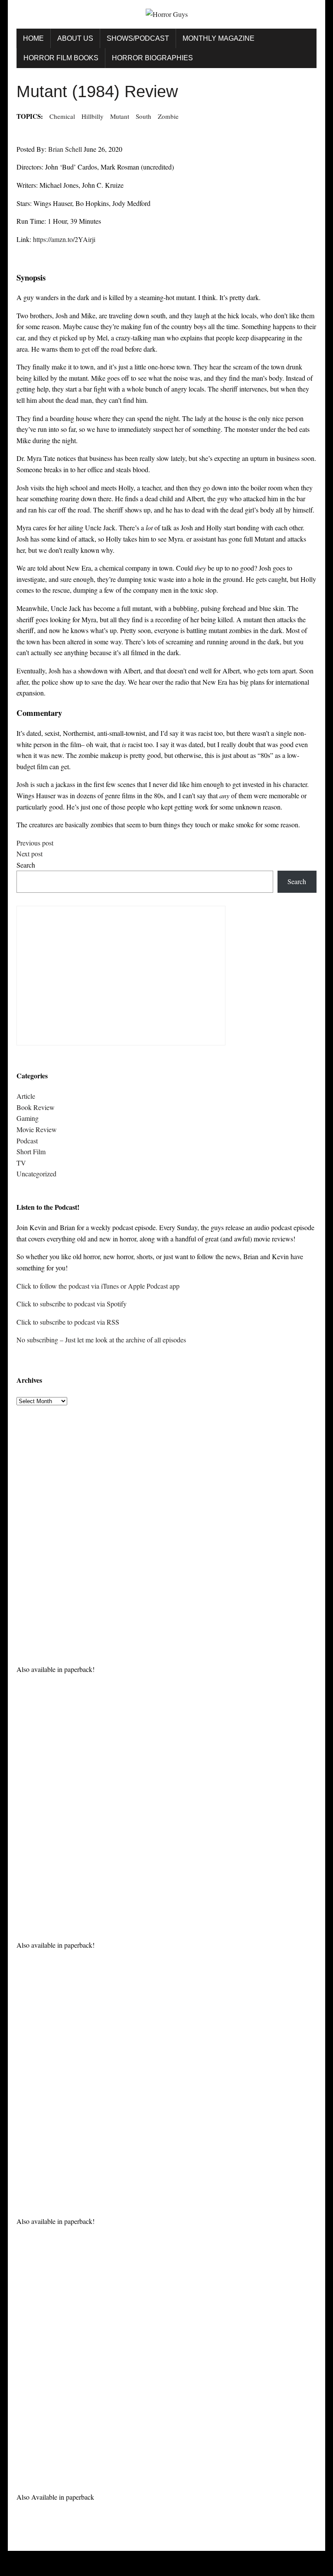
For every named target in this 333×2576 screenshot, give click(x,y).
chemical (62, 116)
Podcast (27, 1141)
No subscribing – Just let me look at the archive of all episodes (101, 1340)
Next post (29, 854)
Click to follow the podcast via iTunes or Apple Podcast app (98, 1286)
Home (33, 38)
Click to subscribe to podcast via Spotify (72, 1304)
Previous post (35, 843)
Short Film (31, 1151)
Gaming (28, 1118)
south (144, 116)
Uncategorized (36, 1174)
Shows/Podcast (138, 38)
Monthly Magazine (219, 38)
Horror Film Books (61, 58)
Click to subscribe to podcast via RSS (68, 1322)
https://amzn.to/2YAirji (64, 239)
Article (26, 1096)
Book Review (36, 1107)
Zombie (168, 116)
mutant (120, 116)
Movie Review (37, 1129)
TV (21, 1163)
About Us (75, 38)
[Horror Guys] (166, 14)
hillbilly (93, 116)
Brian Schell (65, 149)
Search (26, 865)
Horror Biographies (152, 58)
